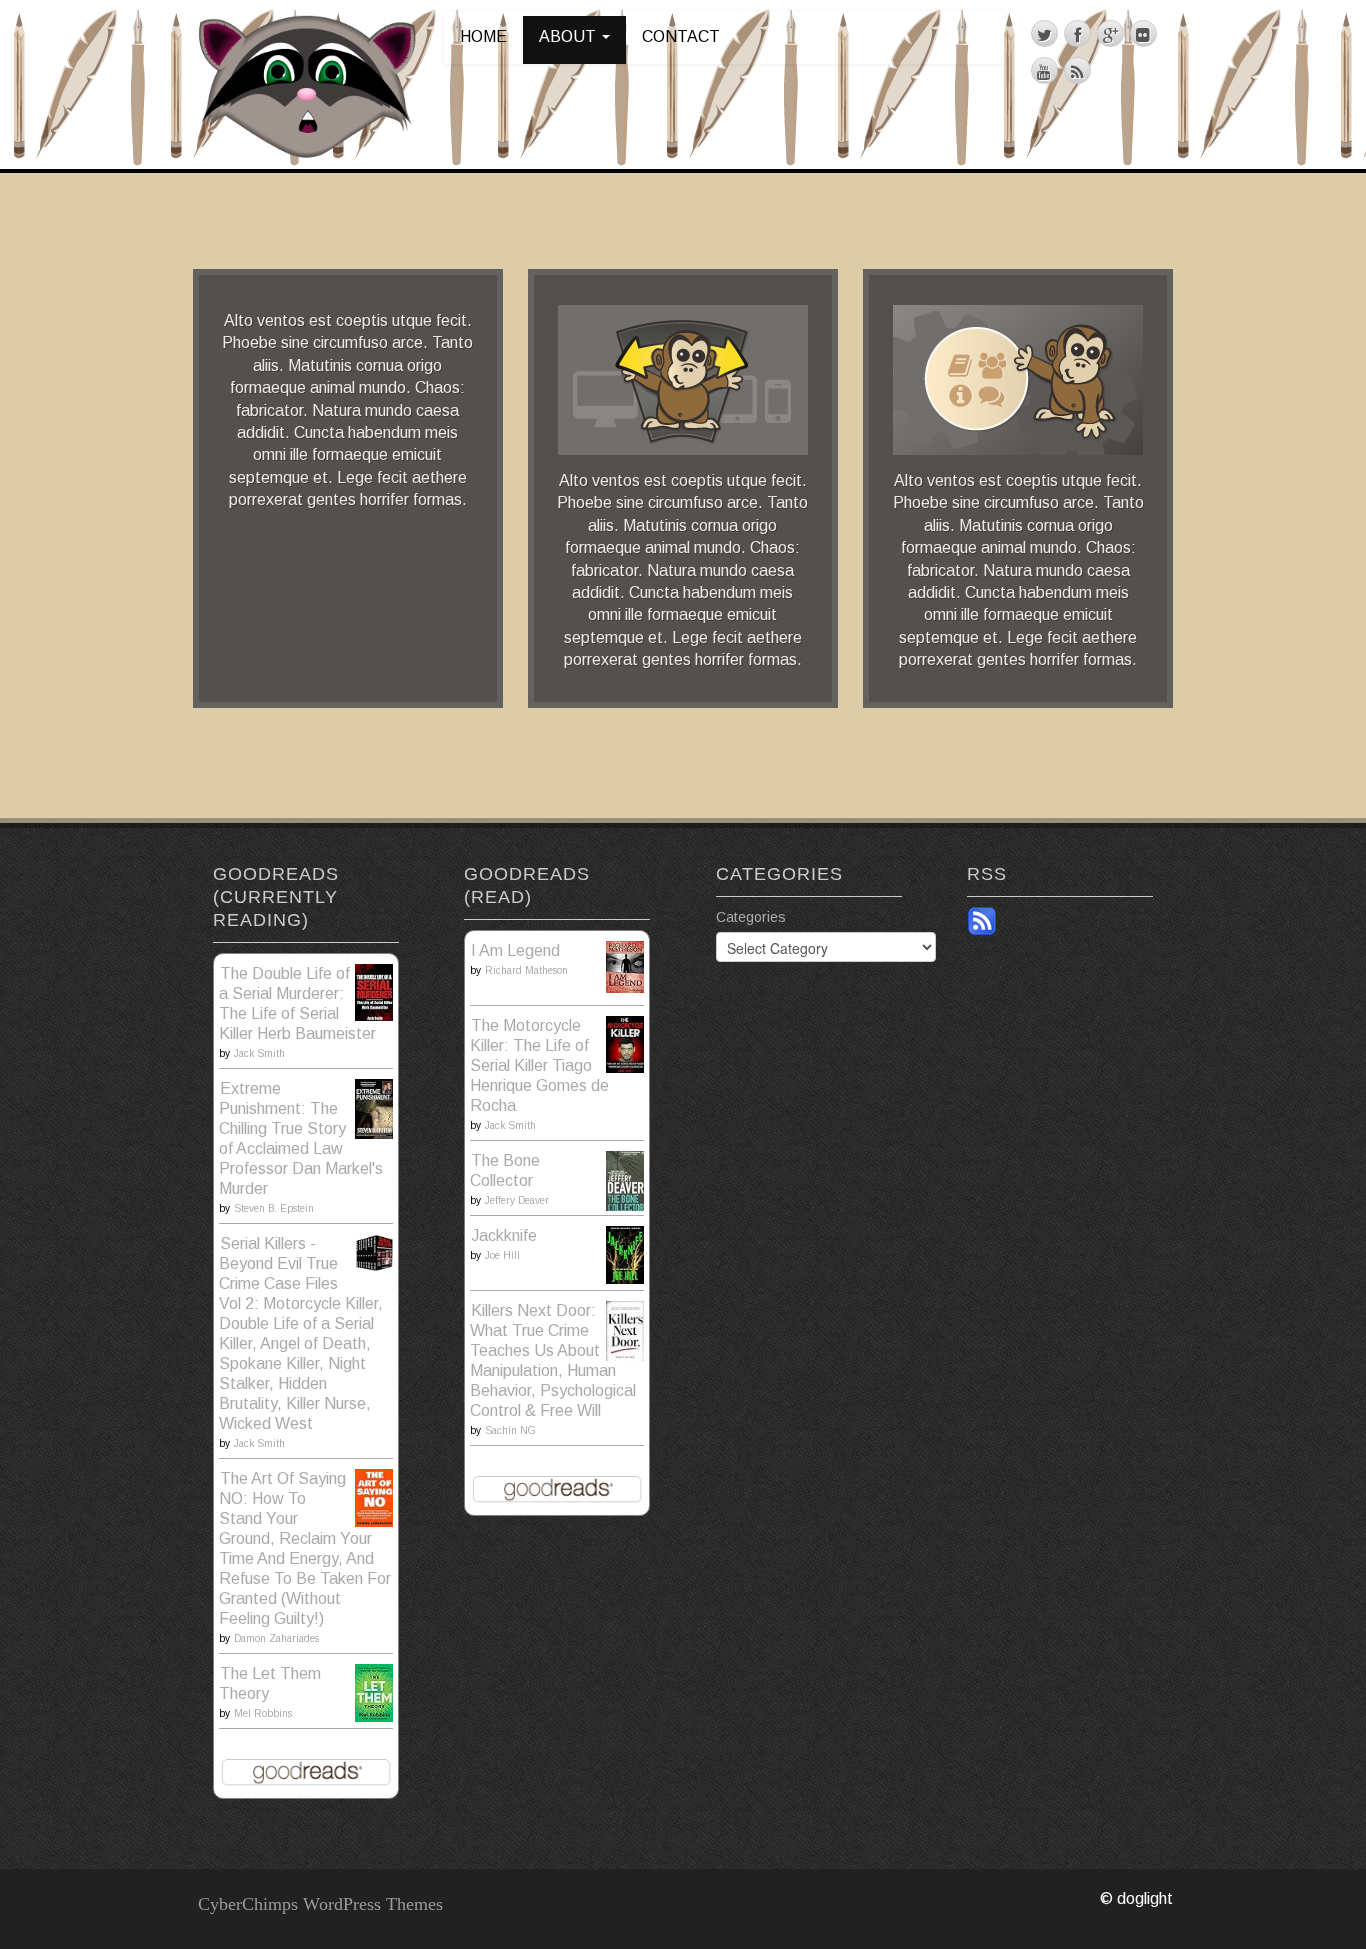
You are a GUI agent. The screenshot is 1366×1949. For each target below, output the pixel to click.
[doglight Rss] (1077, 70)
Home (483, 36)
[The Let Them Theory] (374, 1691)
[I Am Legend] (625, 965)
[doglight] (307, 83)
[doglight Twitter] (1044, 33)
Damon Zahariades (276, 1638)
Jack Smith (259, 1053)
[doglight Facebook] (1077, 33)
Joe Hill (502, 1255)
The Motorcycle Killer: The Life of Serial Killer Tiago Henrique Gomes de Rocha (539, 1065)
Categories (751, 917)
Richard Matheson (526, 970)
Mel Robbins (263, 1713)
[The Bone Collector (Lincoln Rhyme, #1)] (625, 1181)
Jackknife (504, 1235)
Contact (681, 36)
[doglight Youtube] (1044, 70)
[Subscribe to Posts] (982, 919)
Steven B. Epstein (274, 1208)
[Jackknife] (625, 1253)
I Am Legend (515, 950)
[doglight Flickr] (1143, 33)
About (569, 36)
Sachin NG (510, 1430)
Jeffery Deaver (517, 1200)
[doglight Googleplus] (1110, 33)
